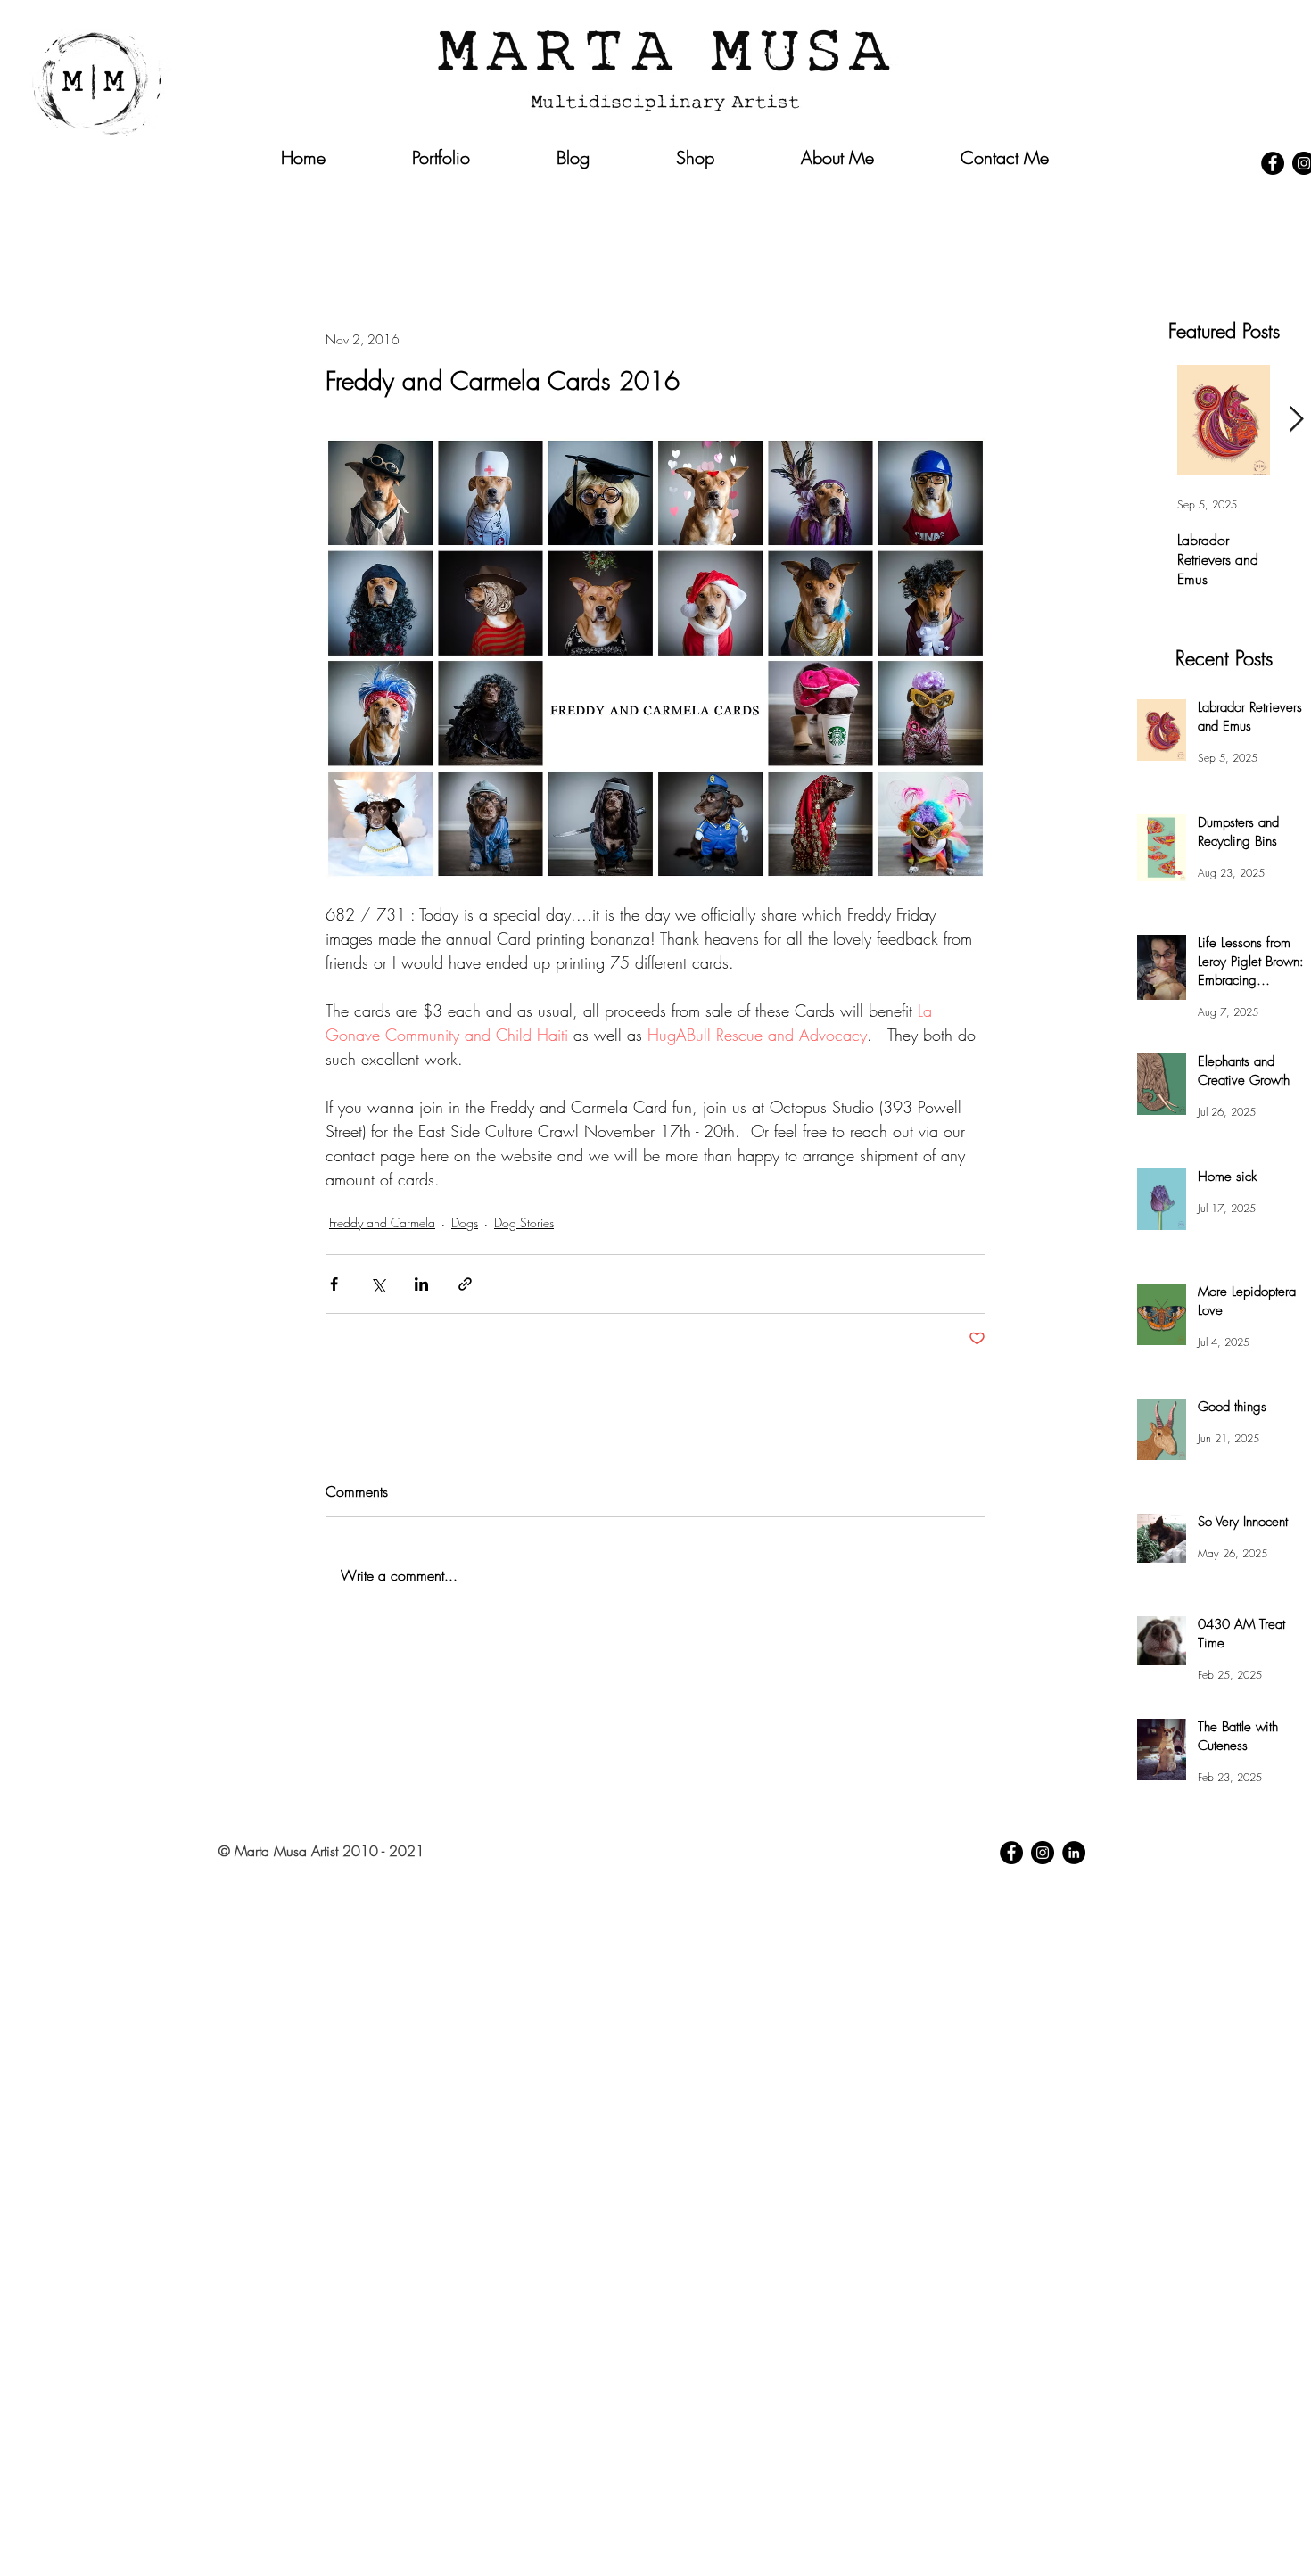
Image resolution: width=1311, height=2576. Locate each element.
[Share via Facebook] (334, 1284)
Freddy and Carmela (382, 1222)
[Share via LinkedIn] (421, 1284)
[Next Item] (1296, 420)
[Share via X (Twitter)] (378, 1284)
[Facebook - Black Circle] (1273, 163)
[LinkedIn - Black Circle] (1074, 1853)
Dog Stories (524, 1222)
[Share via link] (465, 1284)
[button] (1052, 194)
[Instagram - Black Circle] (1043, 1853)
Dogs (465, 1222)
